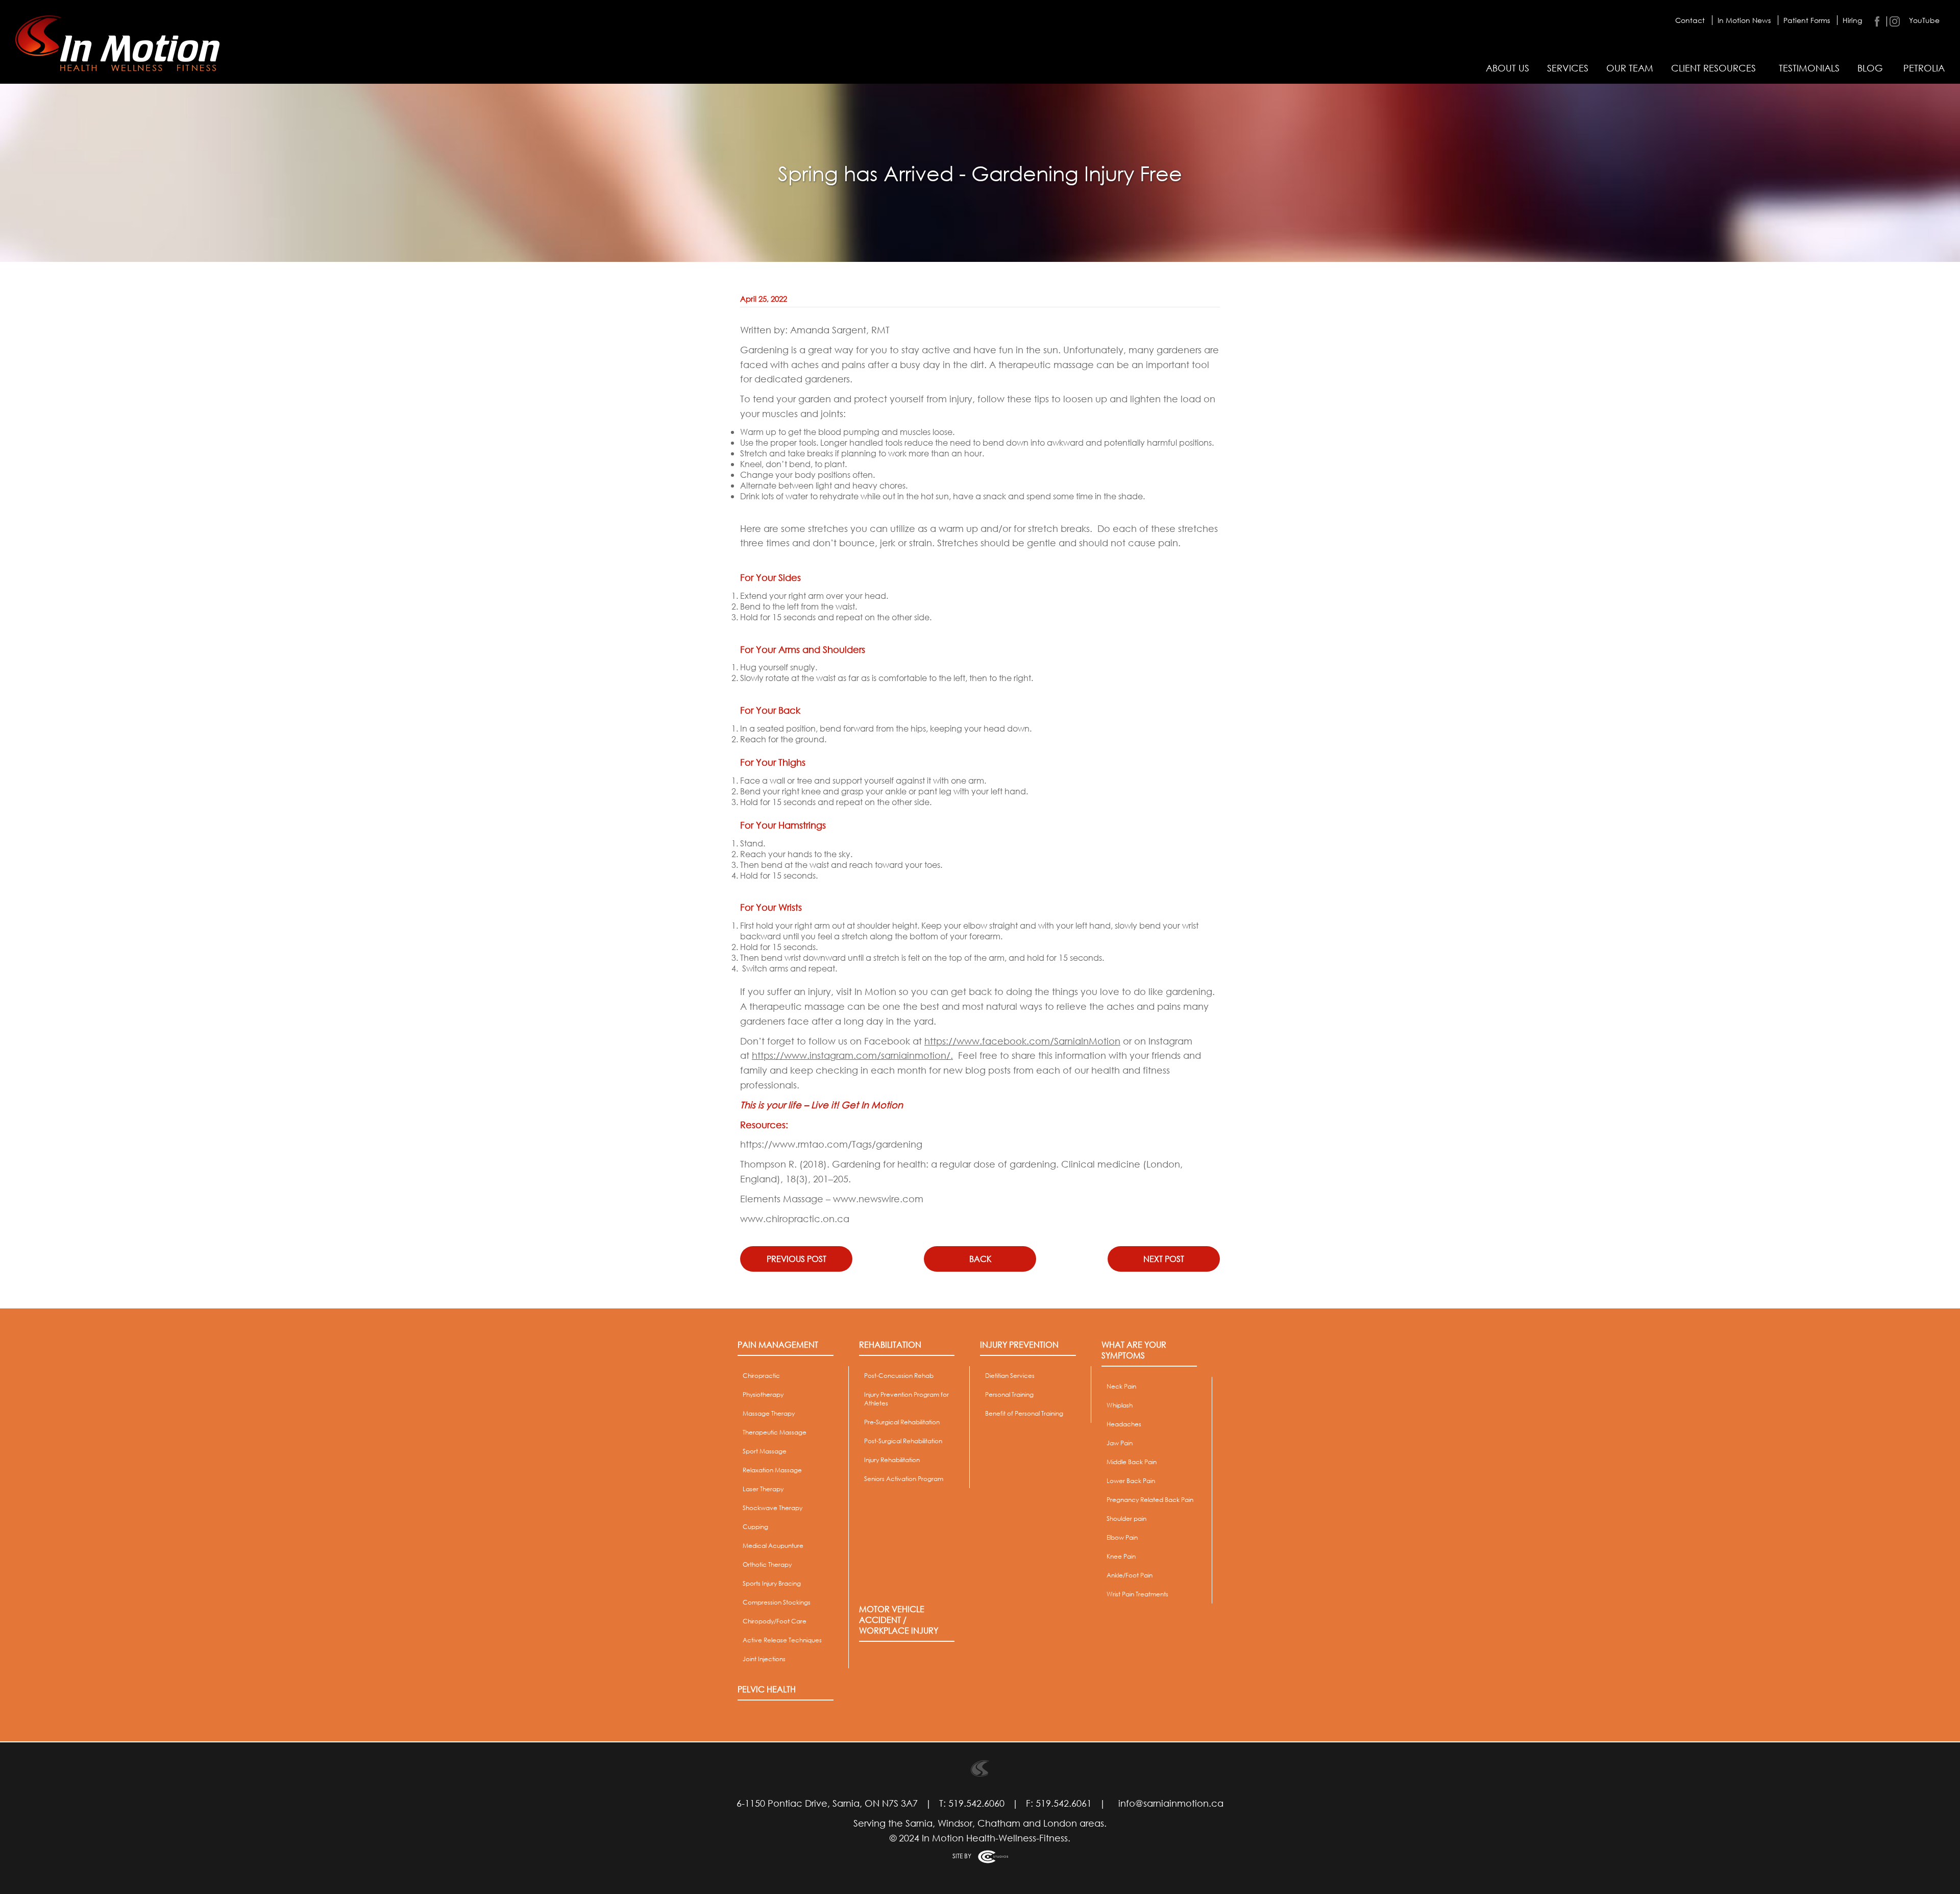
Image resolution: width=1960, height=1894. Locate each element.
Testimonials (1809, 68)
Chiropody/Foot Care (775, 1621)
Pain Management (778, 1344)
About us (1508, 68)
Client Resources (1713, 68)
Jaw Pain (1120, 1443)
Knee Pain (1121, 1556)
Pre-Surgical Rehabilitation (902, 1422)
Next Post (1164, 1259)
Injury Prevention (1019, 1344)
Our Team (1630, 68)
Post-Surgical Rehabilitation (903, 1441)
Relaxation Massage (772, 1470)
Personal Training (1009, 1394)
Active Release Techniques (782, 1640)
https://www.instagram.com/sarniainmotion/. (852, 1055)
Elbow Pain (1122, 1537)
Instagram (1894, 21)
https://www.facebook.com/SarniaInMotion (1022, 1041)
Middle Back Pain (1132, 1462)
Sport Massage (765, 1451)
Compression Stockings (777, 1602)
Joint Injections (764, 1659)
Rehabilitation (890, 1344)
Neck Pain (1121, 1386)
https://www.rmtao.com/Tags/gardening (831, 1144)
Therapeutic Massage (775, 1432)
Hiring (1852, 20)
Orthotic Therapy (767, 1564)
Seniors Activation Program (904, 1479)
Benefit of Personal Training (1024, 1413)
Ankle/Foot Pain (1130, 1575)
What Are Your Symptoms (1134, 1350)
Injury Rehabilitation (892, 1460)
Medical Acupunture (773, 1546)
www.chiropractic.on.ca (795, 1219)
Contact (1690, 20)
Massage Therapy (769, 1413)
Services (1568, 68)
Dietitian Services (1010, 1376)
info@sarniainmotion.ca (1171, 1803)
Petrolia (1924, 68)
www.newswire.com (878, 1199)
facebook (1877, 21)
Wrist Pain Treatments (1137, 1594)
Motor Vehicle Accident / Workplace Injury (899, 1620)
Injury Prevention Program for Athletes (906, 1399)
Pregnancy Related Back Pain (1150, 1500)
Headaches (1124, 1424)
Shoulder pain (1126, 1519)
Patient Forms (1807, 20)
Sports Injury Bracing (772, 1583)
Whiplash (1120, 1405)
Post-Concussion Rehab (899, 1376)
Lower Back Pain (1131, 1481)
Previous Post (797, 1259)
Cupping (755, 1527)
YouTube (1924, 20)
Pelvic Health (767, 1689)
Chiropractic (761, 1376)
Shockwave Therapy (773, 1508)
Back (980, 1259)
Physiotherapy (763, 1394)
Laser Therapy (763, 1489)
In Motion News (1744, 20)
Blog (1870, 68)
